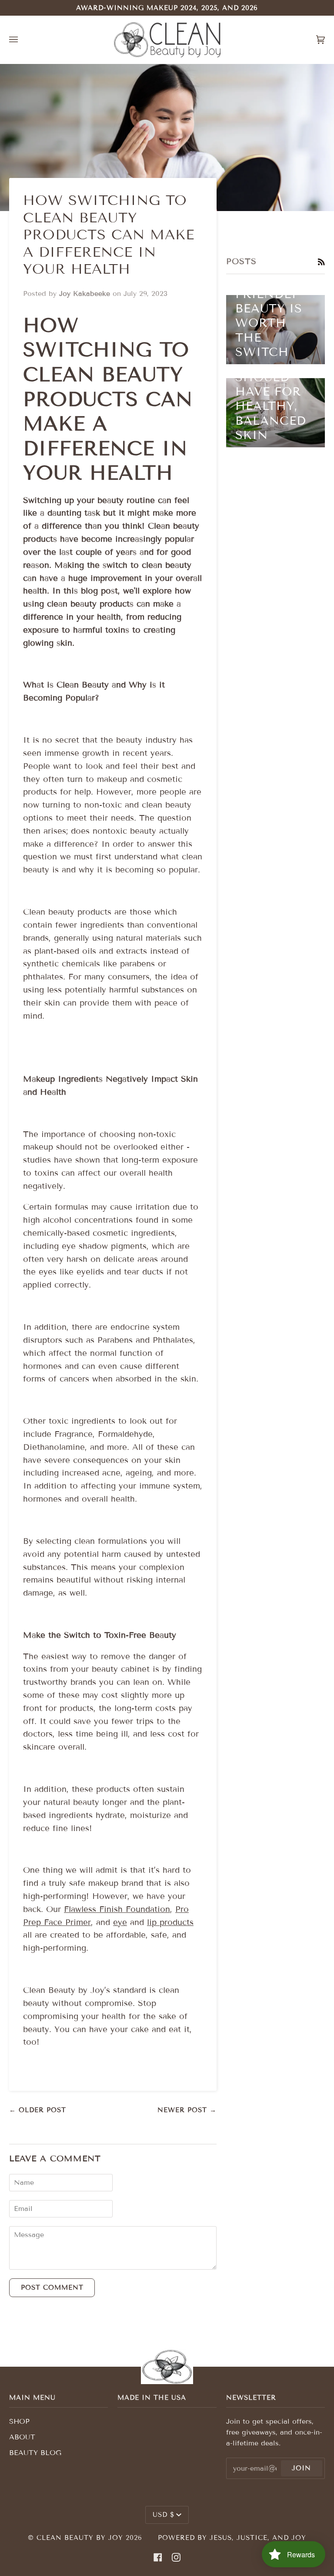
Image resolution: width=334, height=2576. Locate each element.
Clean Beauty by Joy (80, 2538)
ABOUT (22, 2437)
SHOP (19, 2421)
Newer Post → (187, 2110)
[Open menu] (22, 40)
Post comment (52, 2288)
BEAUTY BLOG (35, 2453)
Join (301, 2468)
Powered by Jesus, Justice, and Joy (232, 2538)
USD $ (164, 2515)
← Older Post (38, 2110)
